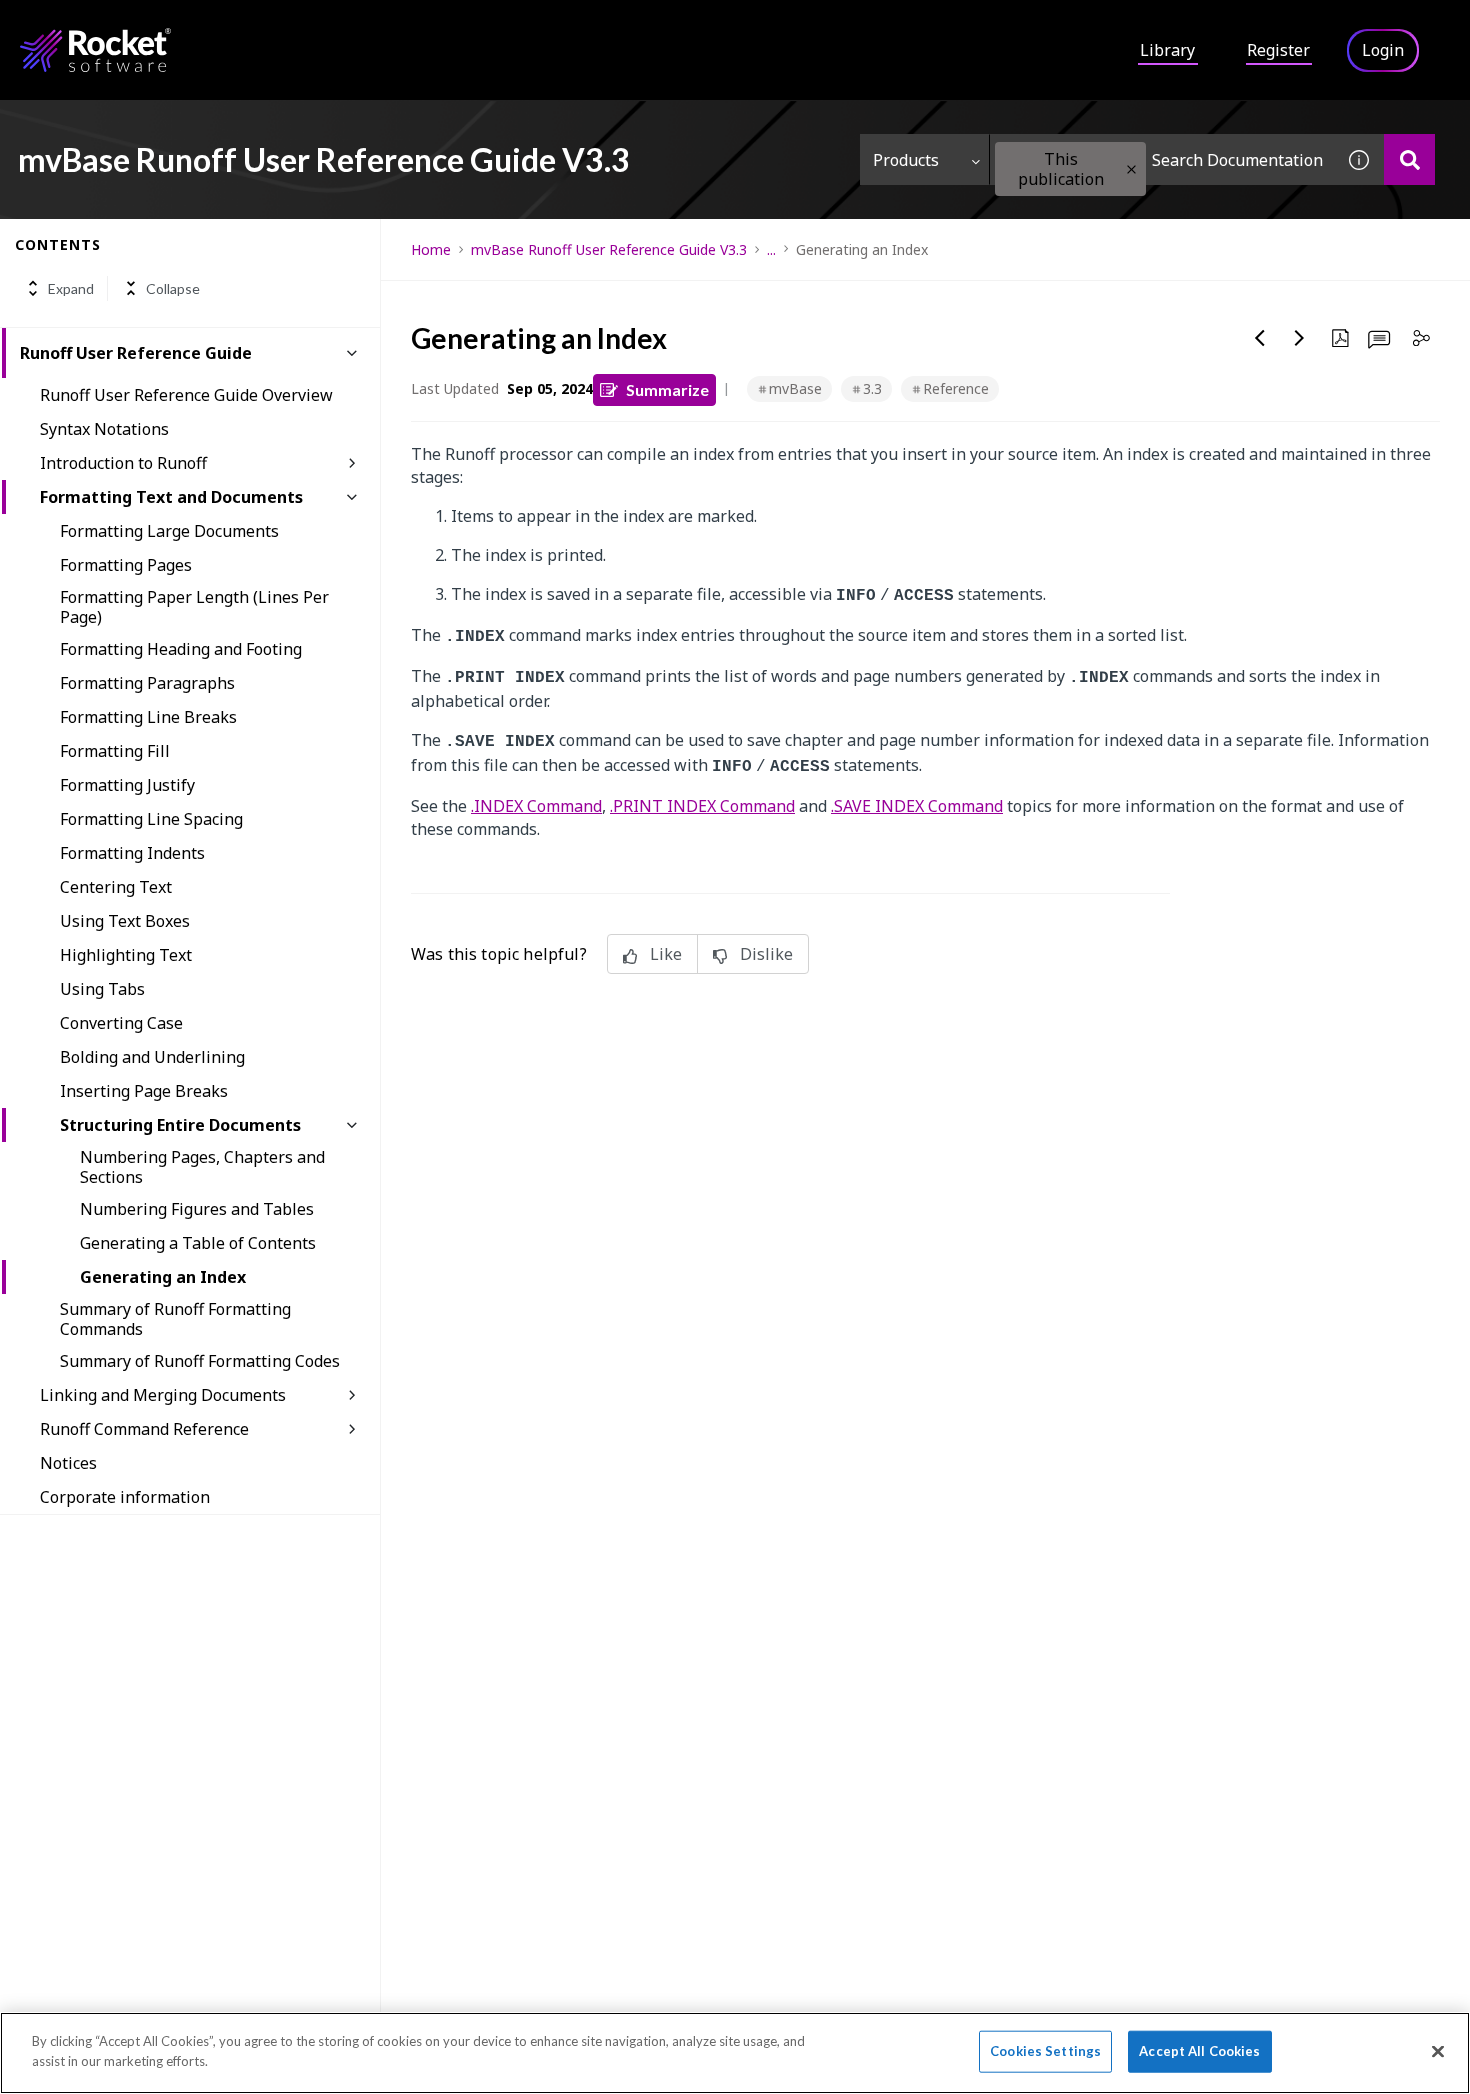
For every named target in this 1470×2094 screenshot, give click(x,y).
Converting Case (121, 1023)
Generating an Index (163, 1277)
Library (1167, 50)
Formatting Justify (127, 785)
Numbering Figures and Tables (197, 1209)
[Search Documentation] (1409, 159)
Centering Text (116, 887)
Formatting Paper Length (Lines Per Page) (194, 607)
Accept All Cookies (1199, 2051)
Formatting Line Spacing (151, 819)
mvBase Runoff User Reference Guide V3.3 (609, 249)
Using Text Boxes (125, 921)
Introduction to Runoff (123, 463)
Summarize (667, 389)
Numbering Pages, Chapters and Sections (202, 1167)
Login (1383, 50)
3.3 (872, 388)
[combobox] (1162, 159)
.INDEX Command (536, 806)
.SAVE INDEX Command (917, 806)
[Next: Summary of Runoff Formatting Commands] (1300, 338)
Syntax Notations (104, 429)
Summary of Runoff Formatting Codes (200, 1361)
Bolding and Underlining (152, 1057)
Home (431, 249)
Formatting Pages (126, 565)
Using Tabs (102, 989)
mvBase (795, 388)
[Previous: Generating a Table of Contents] (1260, 338)
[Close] (1438, 2051)
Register (1278, 50)
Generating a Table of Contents (198, 1243)
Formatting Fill (115, 751)
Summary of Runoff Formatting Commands (175, 1319)
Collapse (173, 288)
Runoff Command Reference (144, 1429)
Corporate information (125, 1497)
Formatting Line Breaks (148, 717)
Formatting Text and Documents (171, 497)
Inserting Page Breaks (144, 1091)
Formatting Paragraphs (147, 683)
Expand (71, 288)
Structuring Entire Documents (180, 1125)
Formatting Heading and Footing (181, 649)
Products (906, 160)
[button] (1131, 169)
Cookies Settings (1045, 2051)
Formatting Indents (132, 853)
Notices (68, 1463)
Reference (956, 388)
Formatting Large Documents (169, 531)
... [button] (771, 249)
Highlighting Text (126, 955)
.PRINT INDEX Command (702, 806)
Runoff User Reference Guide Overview (186, 395)
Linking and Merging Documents (163, 1395)
